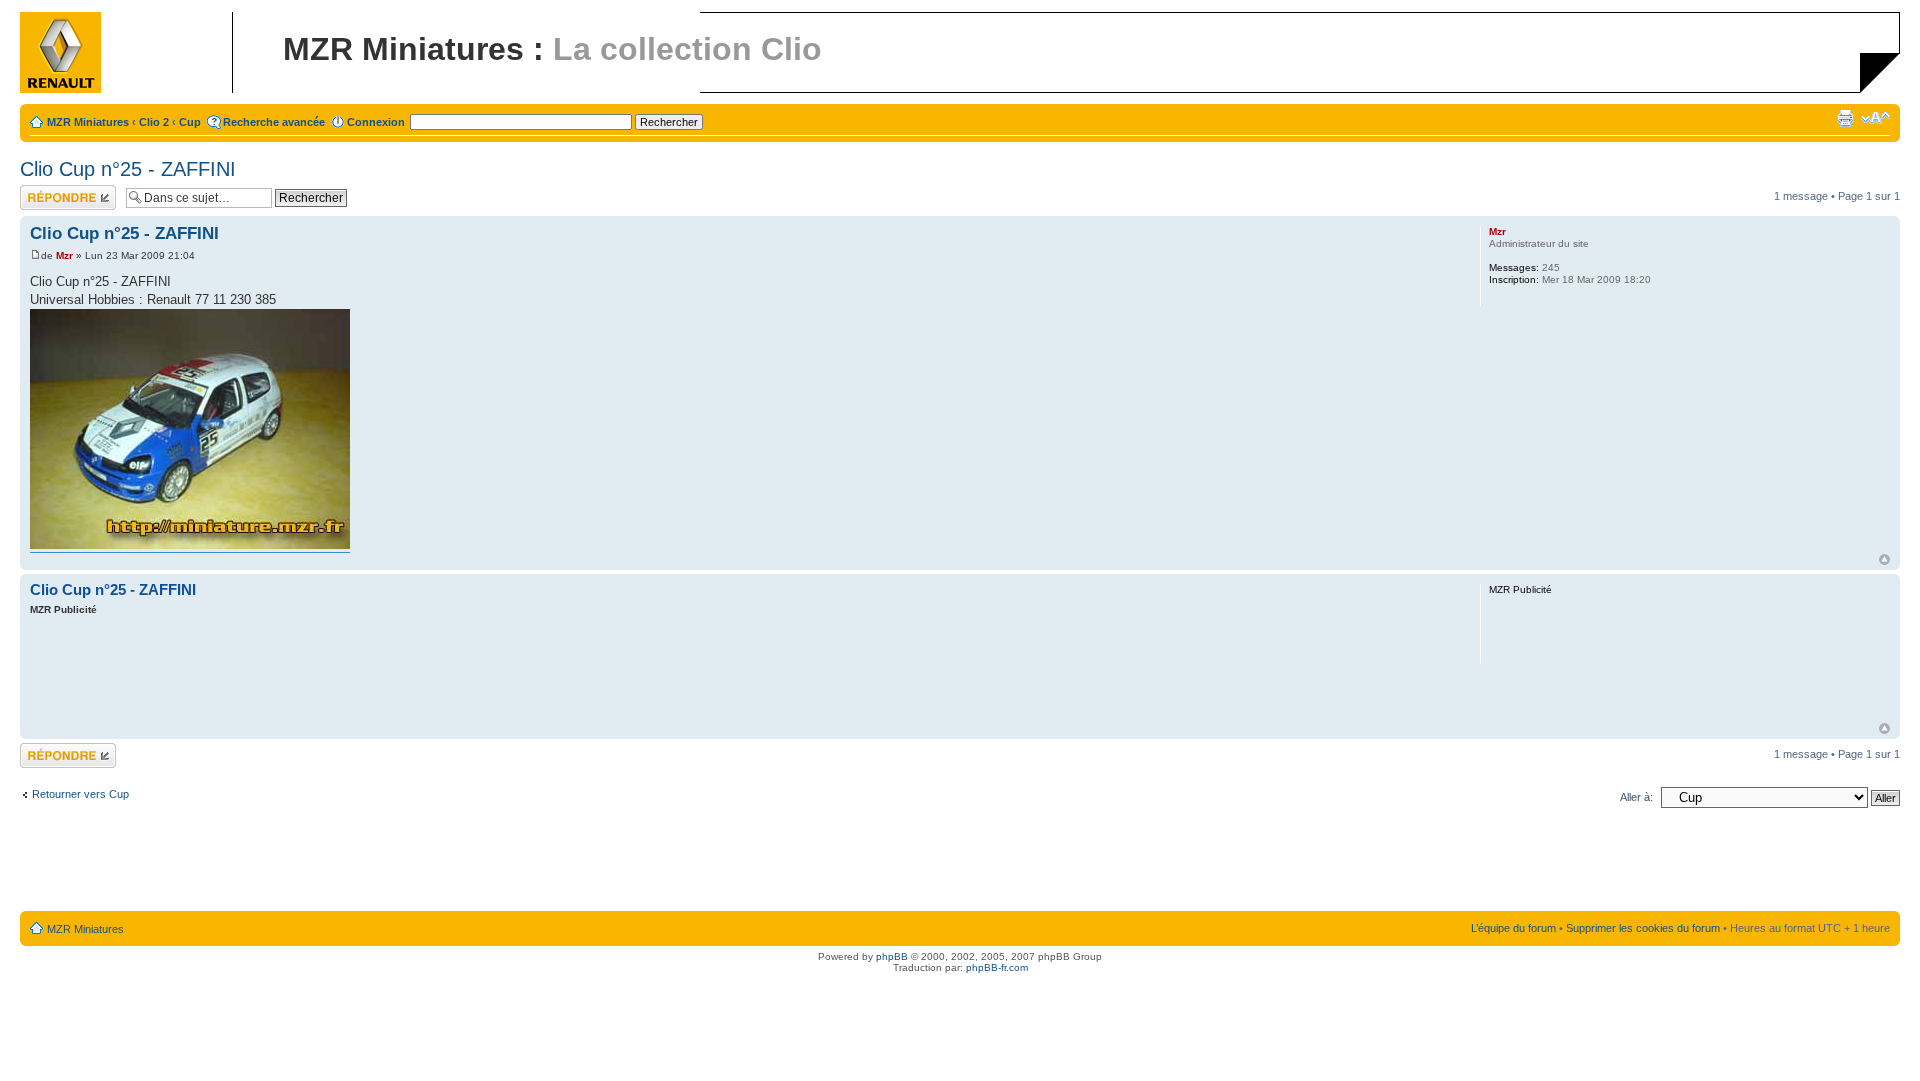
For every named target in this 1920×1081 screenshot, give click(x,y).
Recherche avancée (274, 122)
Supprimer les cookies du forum (1643, 928)
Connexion (376, 122)
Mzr (64, 255)
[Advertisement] (737, 672)
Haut (1884, 559)
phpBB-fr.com (997, 967)
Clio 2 (154, 122)
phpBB (892, 956)
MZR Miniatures (88, 122)
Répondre (44, 191)
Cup (190, 122)
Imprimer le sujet (1845, 118)
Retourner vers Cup (80, 794)
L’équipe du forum (1513, 928)
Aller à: (1636, 797)
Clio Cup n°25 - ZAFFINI (128, 169)
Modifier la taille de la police (1875, 118)
